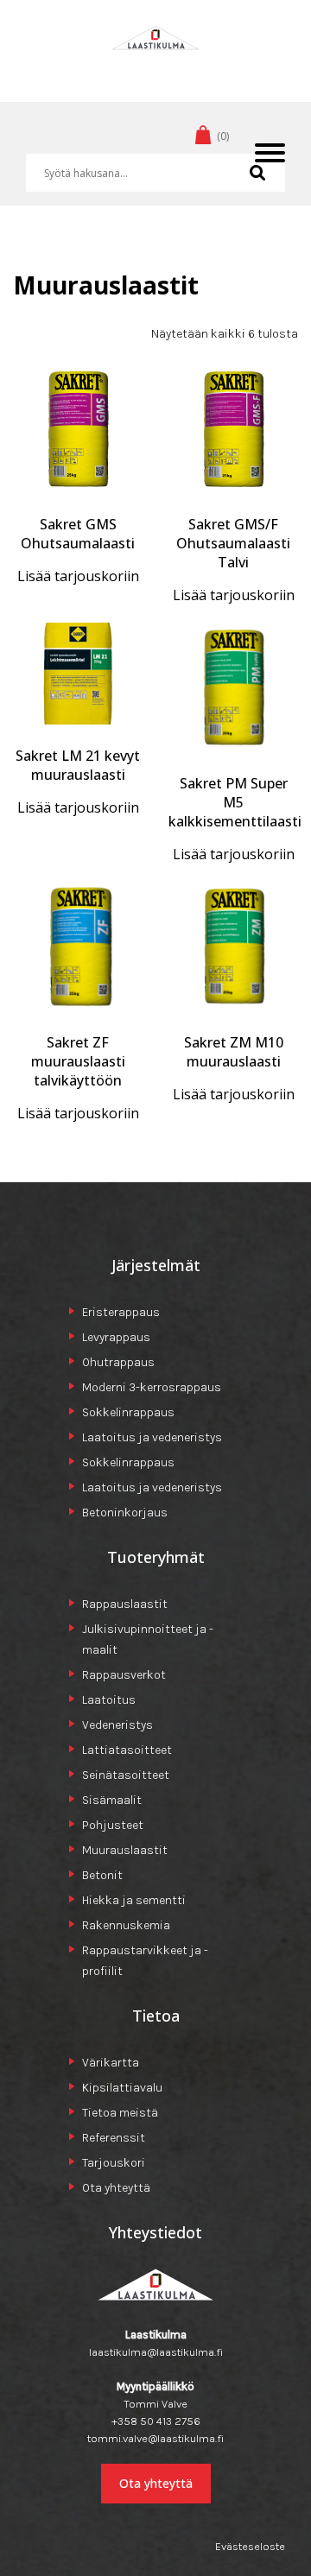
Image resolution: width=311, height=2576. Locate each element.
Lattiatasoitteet (127, 1750)
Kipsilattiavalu (122, 2088)
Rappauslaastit (125, 1604)
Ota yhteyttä (116, 2188)
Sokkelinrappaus (128, 1412)
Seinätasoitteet (126, 1775)
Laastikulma (155, 64)
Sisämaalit (112, 1800)
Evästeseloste (250, 2546)
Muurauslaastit (125, 1850)
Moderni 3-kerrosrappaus (152, 1387)
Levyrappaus (116, 1337)
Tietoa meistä (120, 2113)
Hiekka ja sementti (134, 1900)
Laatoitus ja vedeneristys (152, 1437)
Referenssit (114, 2138)
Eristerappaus (121, 1312)
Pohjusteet (113, 1825)
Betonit (102, 1875)
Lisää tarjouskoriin (78, 576)
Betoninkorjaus (125, 1513)
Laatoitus (109, 1700)
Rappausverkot (124, 1675)
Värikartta (111, 2063)
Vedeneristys (117, 1725)
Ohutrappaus (118, 1362)
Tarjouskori (114, 2163)
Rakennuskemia (126, 1925)
